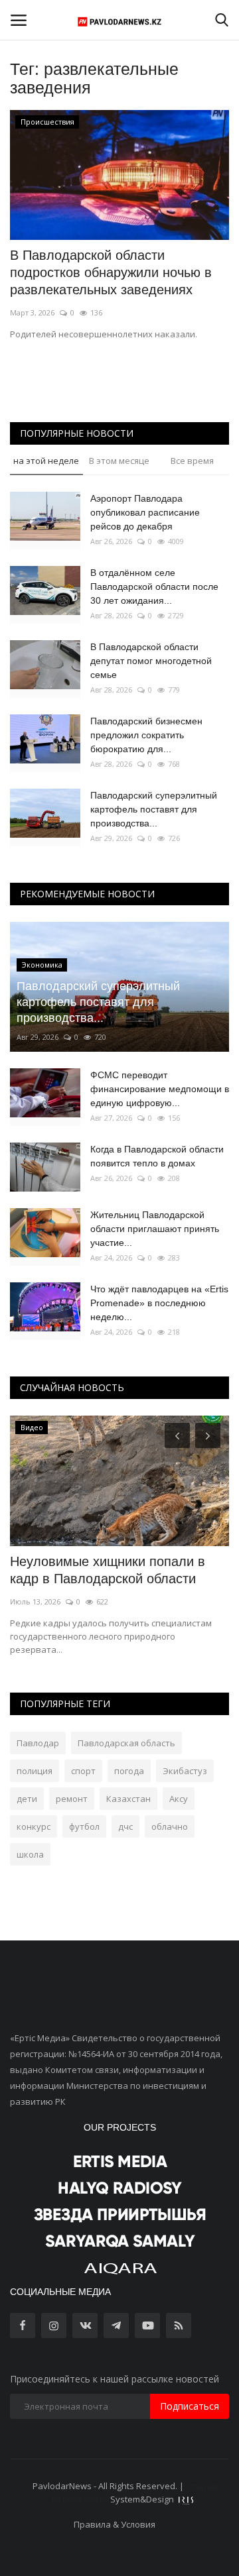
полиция (35, 1771)
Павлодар (38, 1743)
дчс (125, 1826)
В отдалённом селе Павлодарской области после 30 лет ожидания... (154, 587)
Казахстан (128, 1799)
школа (30, 1854)
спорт (83, 1771)
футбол (84, 1826)
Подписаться (190, 2406)
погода (129, 1771)
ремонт (72, 1799)
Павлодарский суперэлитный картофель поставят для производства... (154, 809)
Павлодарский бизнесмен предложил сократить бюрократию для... (146, 735)
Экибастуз (185, 1771)
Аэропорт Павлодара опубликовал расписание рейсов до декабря (145, 512)
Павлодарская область (126, 1743)
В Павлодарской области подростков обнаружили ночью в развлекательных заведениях (111, 272)
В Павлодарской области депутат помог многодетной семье (151, 661)
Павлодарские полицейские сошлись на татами (96, 1570)
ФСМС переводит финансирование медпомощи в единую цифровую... (160, 1089)
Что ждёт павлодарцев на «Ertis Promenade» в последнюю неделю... (159, 1303)
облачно (170, 1826)
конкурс (34, 1826)
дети (27, 1799)
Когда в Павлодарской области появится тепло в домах (157, 1156)
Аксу (179, 1799)
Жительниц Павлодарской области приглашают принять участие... (155, 1229)
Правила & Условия (115, 2524)
